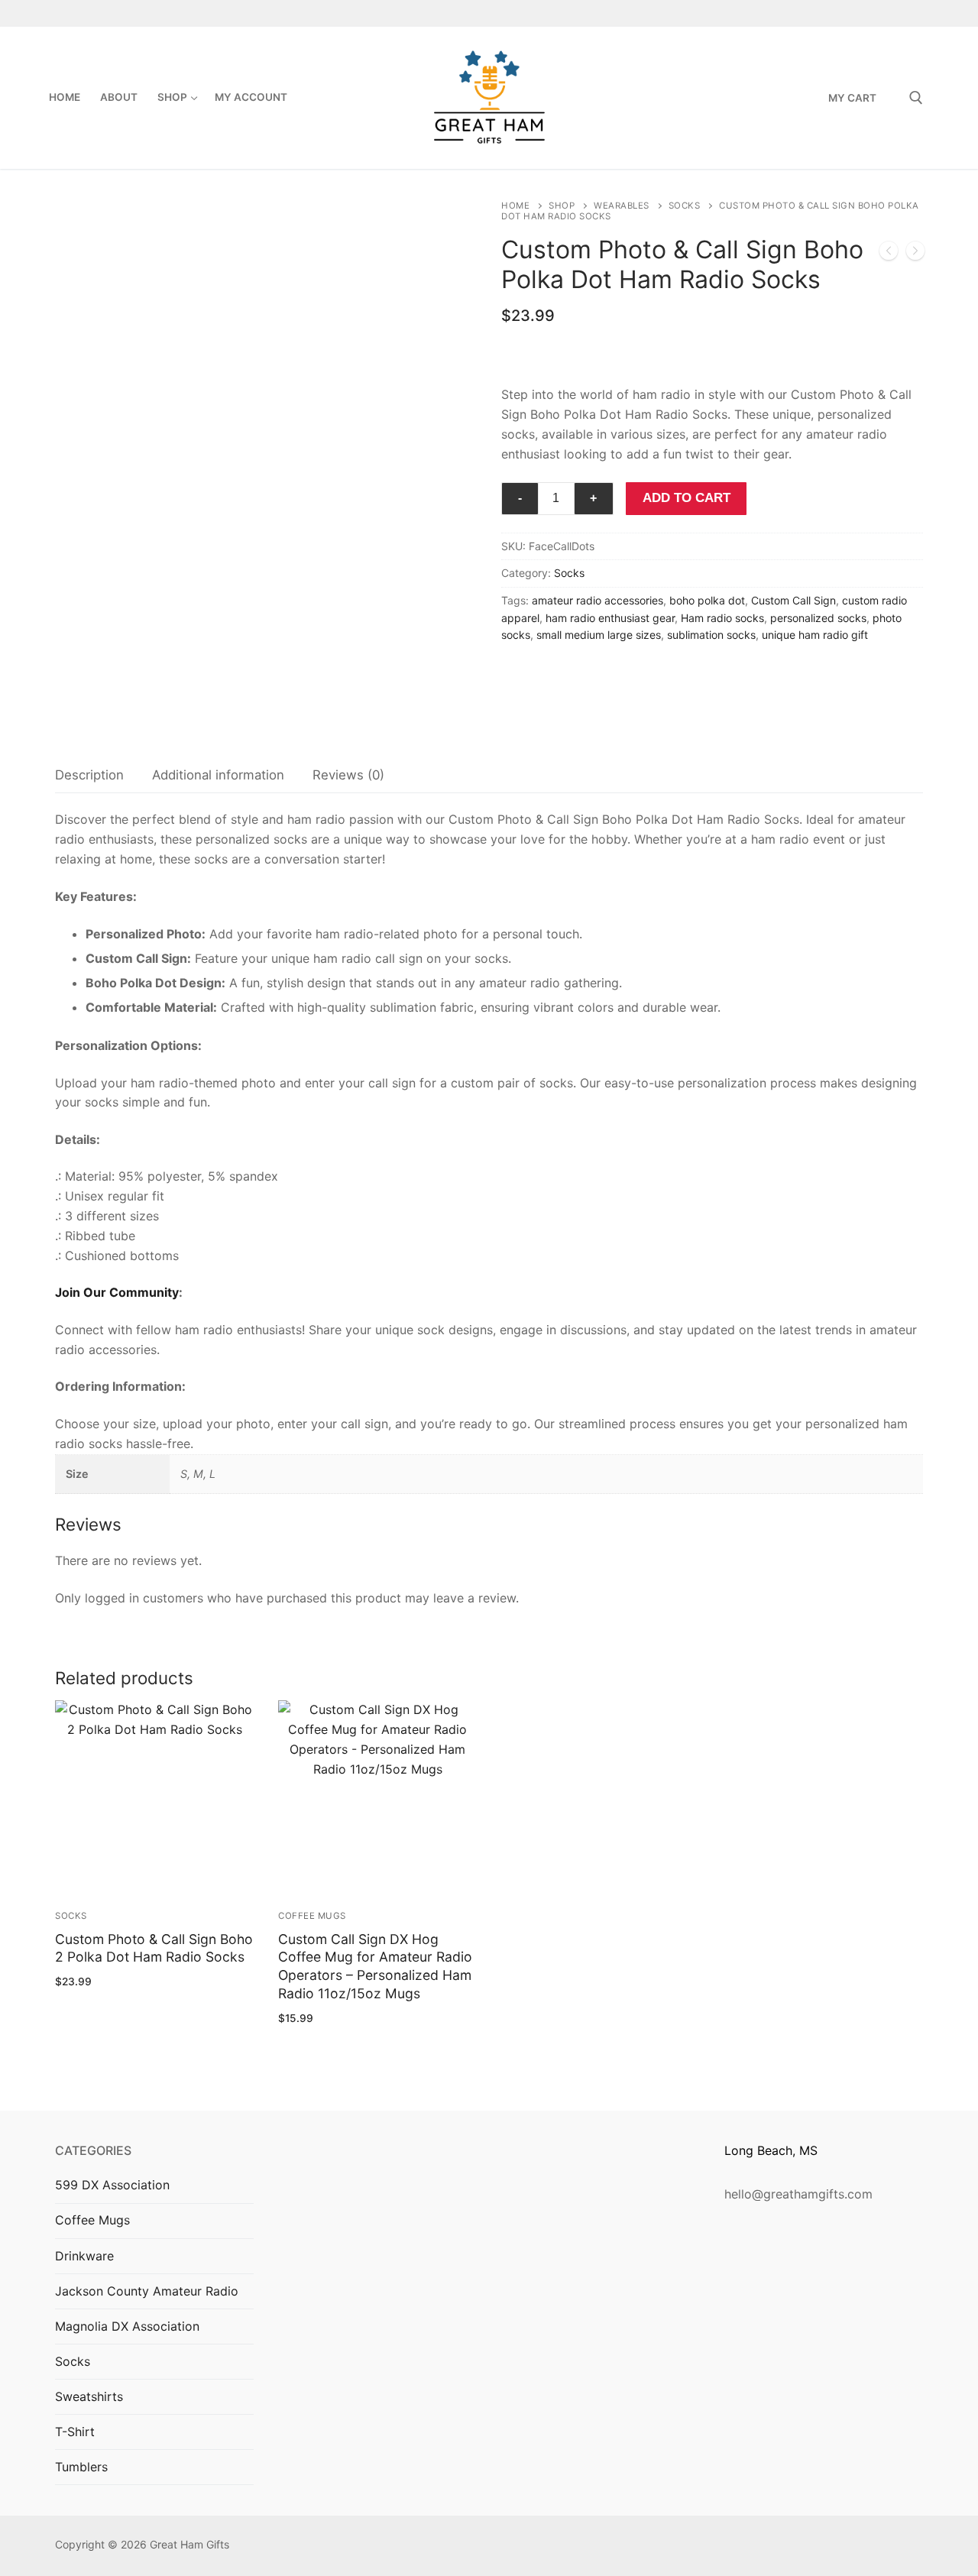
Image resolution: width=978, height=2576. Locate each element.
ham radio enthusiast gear (610, 618)
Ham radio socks (722, 618)
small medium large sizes (599, 635)
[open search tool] (916, 98)
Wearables (622, 206)
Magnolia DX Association (127, 2326)
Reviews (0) (348, 775)
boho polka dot (707, 600)
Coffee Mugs (312, 1916)
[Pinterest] (912, 13)
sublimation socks (711, 635)
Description (89, 775)
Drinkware (84, 2256)
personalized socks (818, 618)
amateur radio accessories (597, 600)
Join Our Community (117, 1292)
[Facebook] (859, 13)
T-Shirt (75, 2432)
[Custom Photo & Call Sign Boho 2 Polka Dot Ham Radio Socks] (915, 254)
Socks (685, 206)
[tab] (89, 776)
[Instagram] (885, 13)
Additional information (218, 775)
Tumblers (81, 2467)
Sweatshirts (89, 2396)
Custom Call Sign (793, 600)
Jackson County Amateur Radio (147, 2291)
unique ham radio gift (815, 635)
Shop (562, 206)
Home (515, 206)
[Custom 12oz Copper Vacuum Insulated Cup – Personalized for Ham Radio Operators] (889, 254)
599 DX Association (112, 2185)
